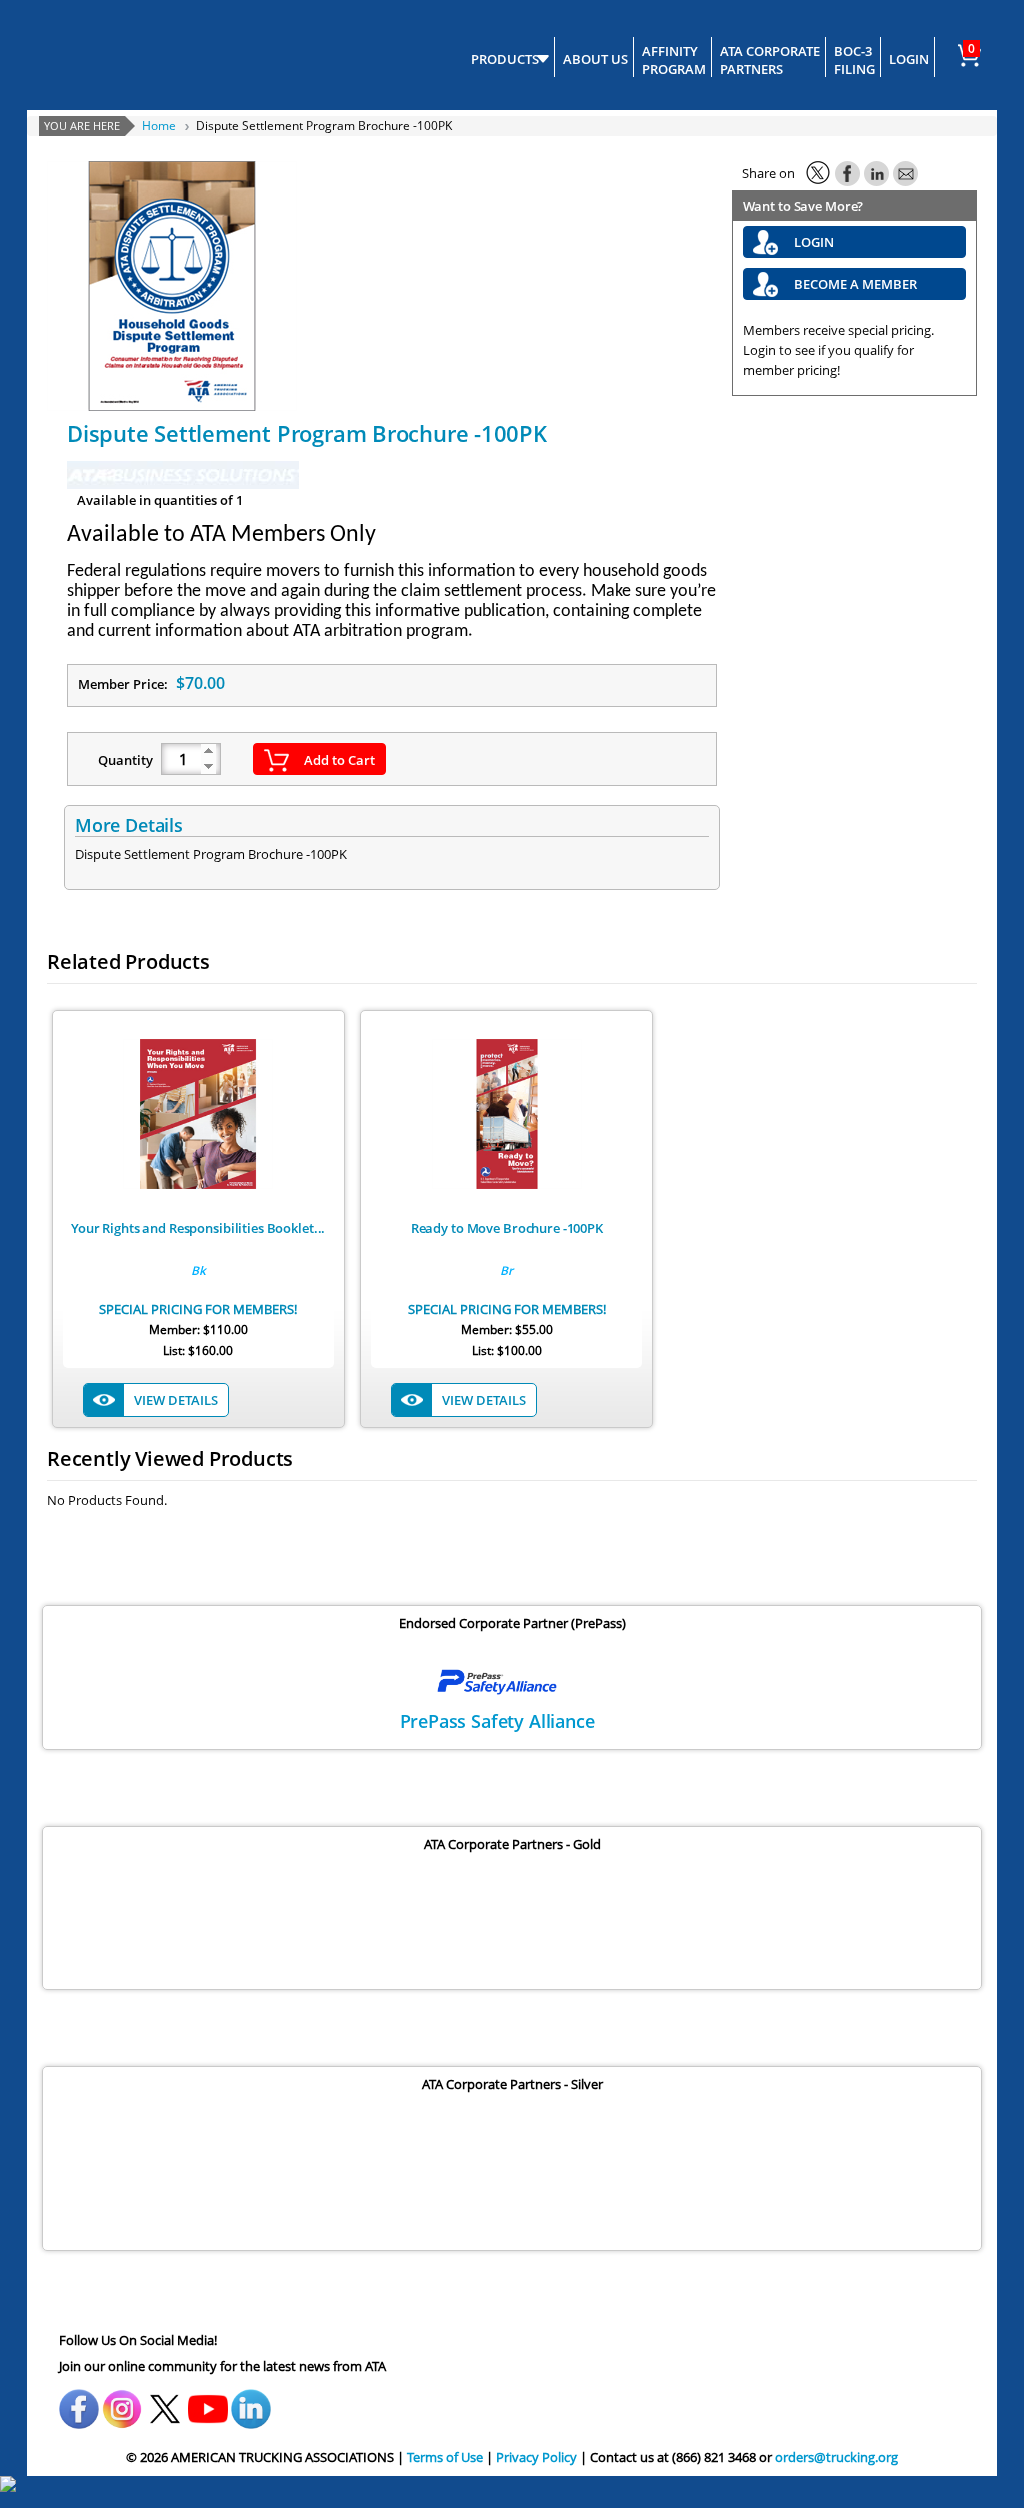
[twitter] (165, 2402)
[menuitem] (974, 51)
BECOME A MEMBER (855, 284)
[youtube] (208, 2402)
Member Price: (151, 683)
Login (814, 242)
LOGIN (909, 59)
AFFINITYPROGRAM (674, 60)
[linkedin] (251, 2402)
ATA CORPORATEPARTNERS (770, 60)
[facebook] (79, 2402)
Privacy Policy (536, 2457)
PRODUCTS (505, 59)
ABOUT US (595, 59)
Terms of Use (445, 2457)
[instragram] (122, 2402)
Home (159, 125)
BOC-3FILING (854, 60)
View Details (176, 1400)
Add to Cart (339, 760)
